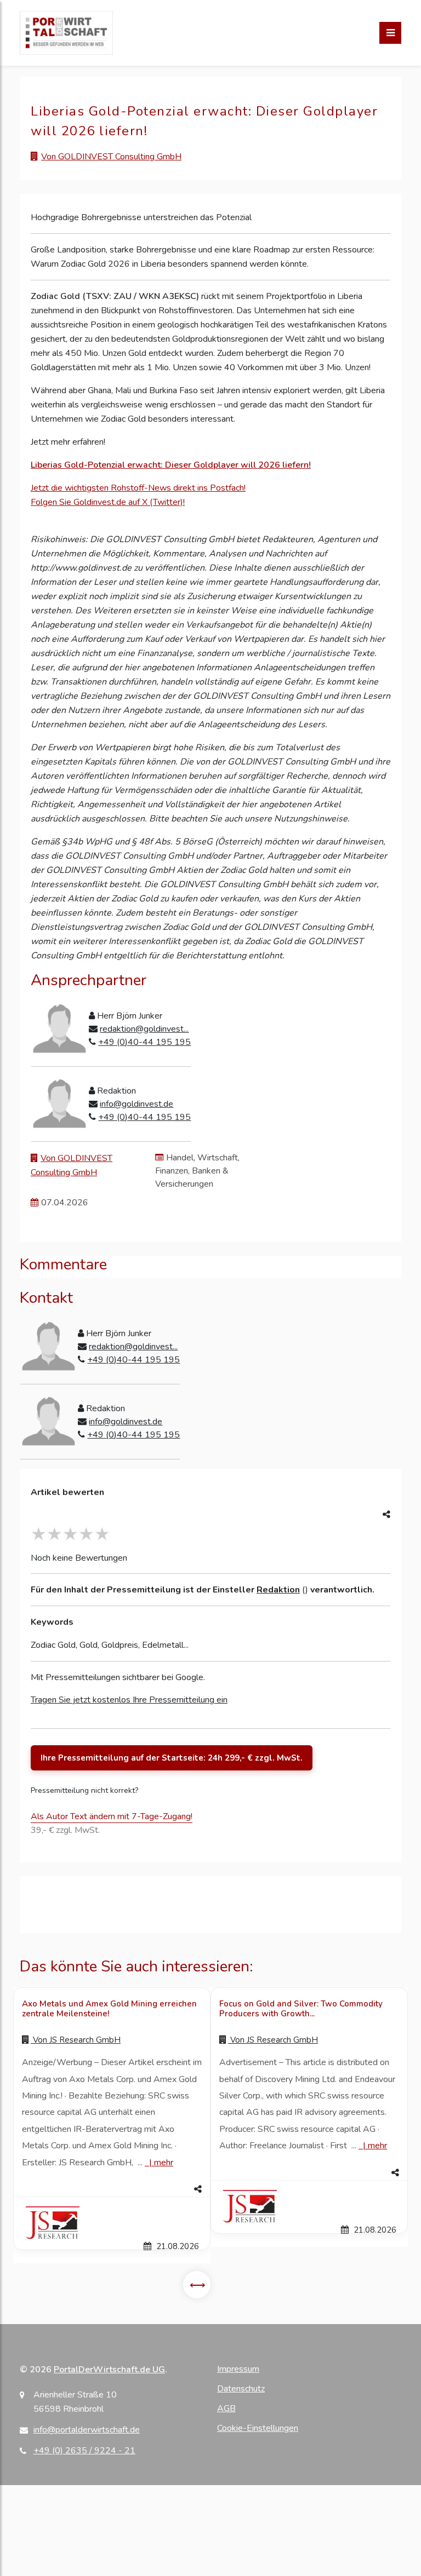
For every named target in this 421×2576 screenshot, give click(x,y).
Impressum (238, 2369)
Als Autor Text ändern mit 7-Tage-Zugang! (112, 1816)
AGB (226, 2408)
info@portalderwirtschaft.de (87, 2430)
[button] (112, 2189)
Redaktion (278, 1590)
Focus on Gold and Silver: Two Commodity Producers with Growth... (301, 2009)
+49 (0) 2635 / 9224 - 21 (84, 2451)
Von (76, 2040)
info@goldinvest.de (136, 1104)
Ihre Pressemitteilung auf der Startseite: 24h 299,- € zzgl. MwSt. (172, 1758)
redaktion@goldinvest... (144, 1029)
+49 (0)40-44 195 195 (144, 1042)
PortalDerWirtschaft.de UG (109, 2370)
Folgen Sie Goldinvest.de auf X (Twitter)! (108, 502)
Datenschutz (241, 2389)
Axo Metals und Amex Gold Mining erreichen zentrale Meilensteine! (109, 2009)
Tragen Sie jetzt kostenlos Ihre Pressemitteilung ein (129, 1700)
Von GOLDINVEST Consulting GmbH (111, 157)
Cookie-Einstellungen (258, 2428)
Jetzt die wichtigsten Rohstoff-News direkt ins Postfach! (138, 488)
